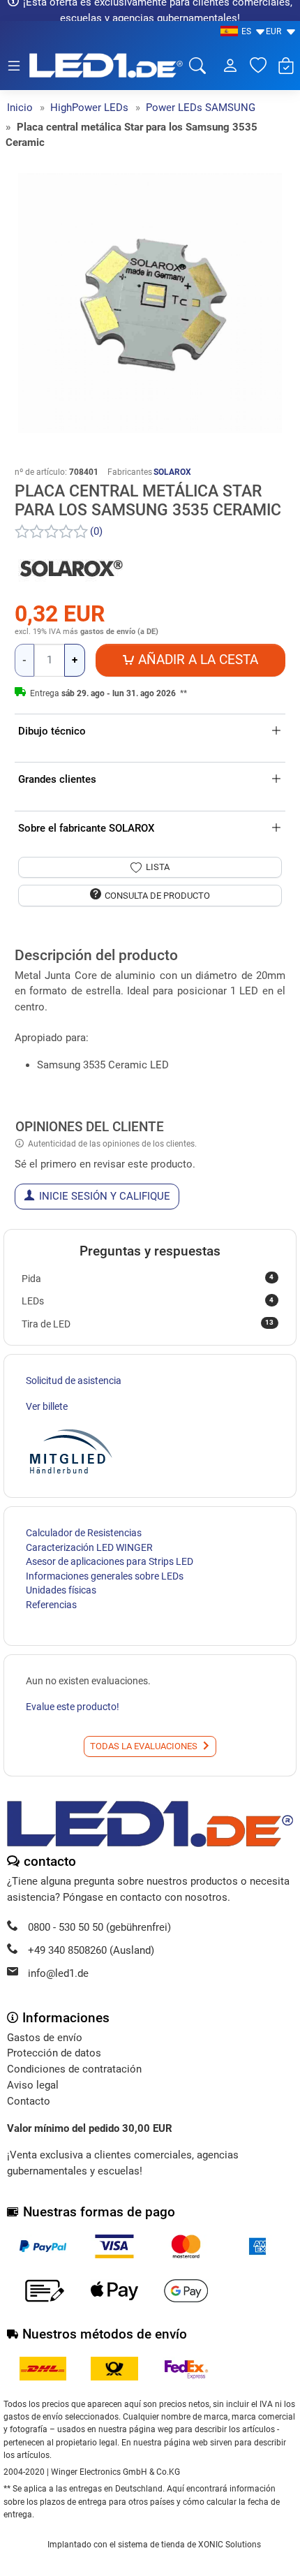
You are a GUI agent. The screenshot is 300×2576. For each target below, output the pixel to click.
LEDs (148, 1301)
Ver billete (47, 1406)
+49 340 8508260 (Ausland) (91, 1950)
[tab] (19, 941)
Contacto (29, 2101)
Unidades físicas (61, 1590)
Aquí (175, 2489)
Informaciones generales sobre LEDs (105, 1576)
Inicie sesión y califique (105, 1196)
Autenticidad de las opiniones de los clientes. (112, 1144)
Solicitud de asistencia (74, 1381)
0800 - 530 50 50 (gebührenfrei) (99, 1927)
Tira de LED (148, 1323)
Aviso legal (33, 2085)
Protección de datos (54, 2053)
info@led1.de (58, 1973)
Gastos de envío (45, 2038)
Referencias (51, 1605)
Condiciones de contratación (74, 2069)
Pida (148, 1278)
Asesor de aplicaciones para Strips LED (110, 1561)
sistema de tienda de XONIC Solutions (189, 2545)
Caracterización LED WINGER (89, 1547)
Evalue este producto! (73, 1707)
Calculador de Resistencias (84, 1533)
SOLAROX (172, 472)
